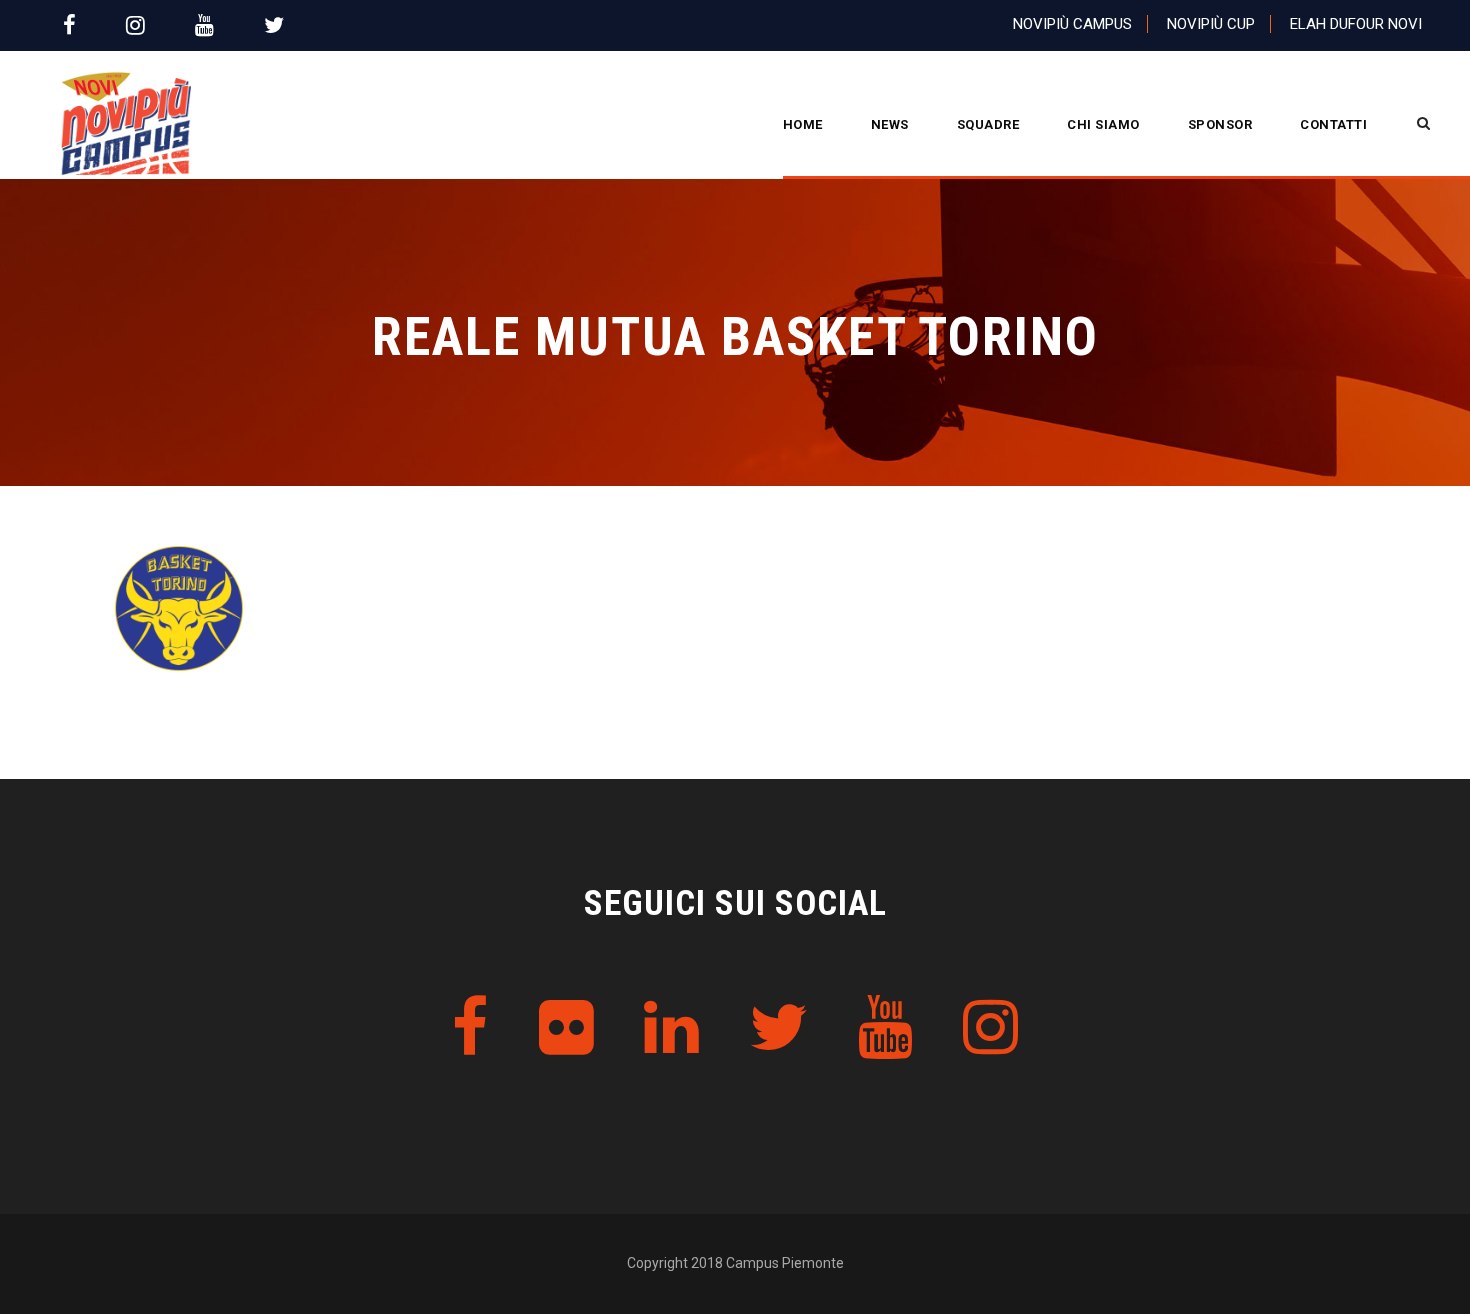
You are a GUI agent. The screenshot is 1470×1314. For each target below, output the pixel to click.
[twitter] (274, 25)
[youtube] (204, 25)
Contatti (1333, 124)
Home (803, 124)
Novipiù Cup (1211, 24)
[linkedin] (671, 1028)
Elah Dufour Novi (1356, 24)
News (890, 124)
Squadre (988, 124)
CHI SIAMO (1103, 124)
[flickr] (566, 1028)
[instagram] (135, 25)
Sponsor (1220, 124)
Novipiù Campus (1072, 24)
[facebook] (69, 25)
